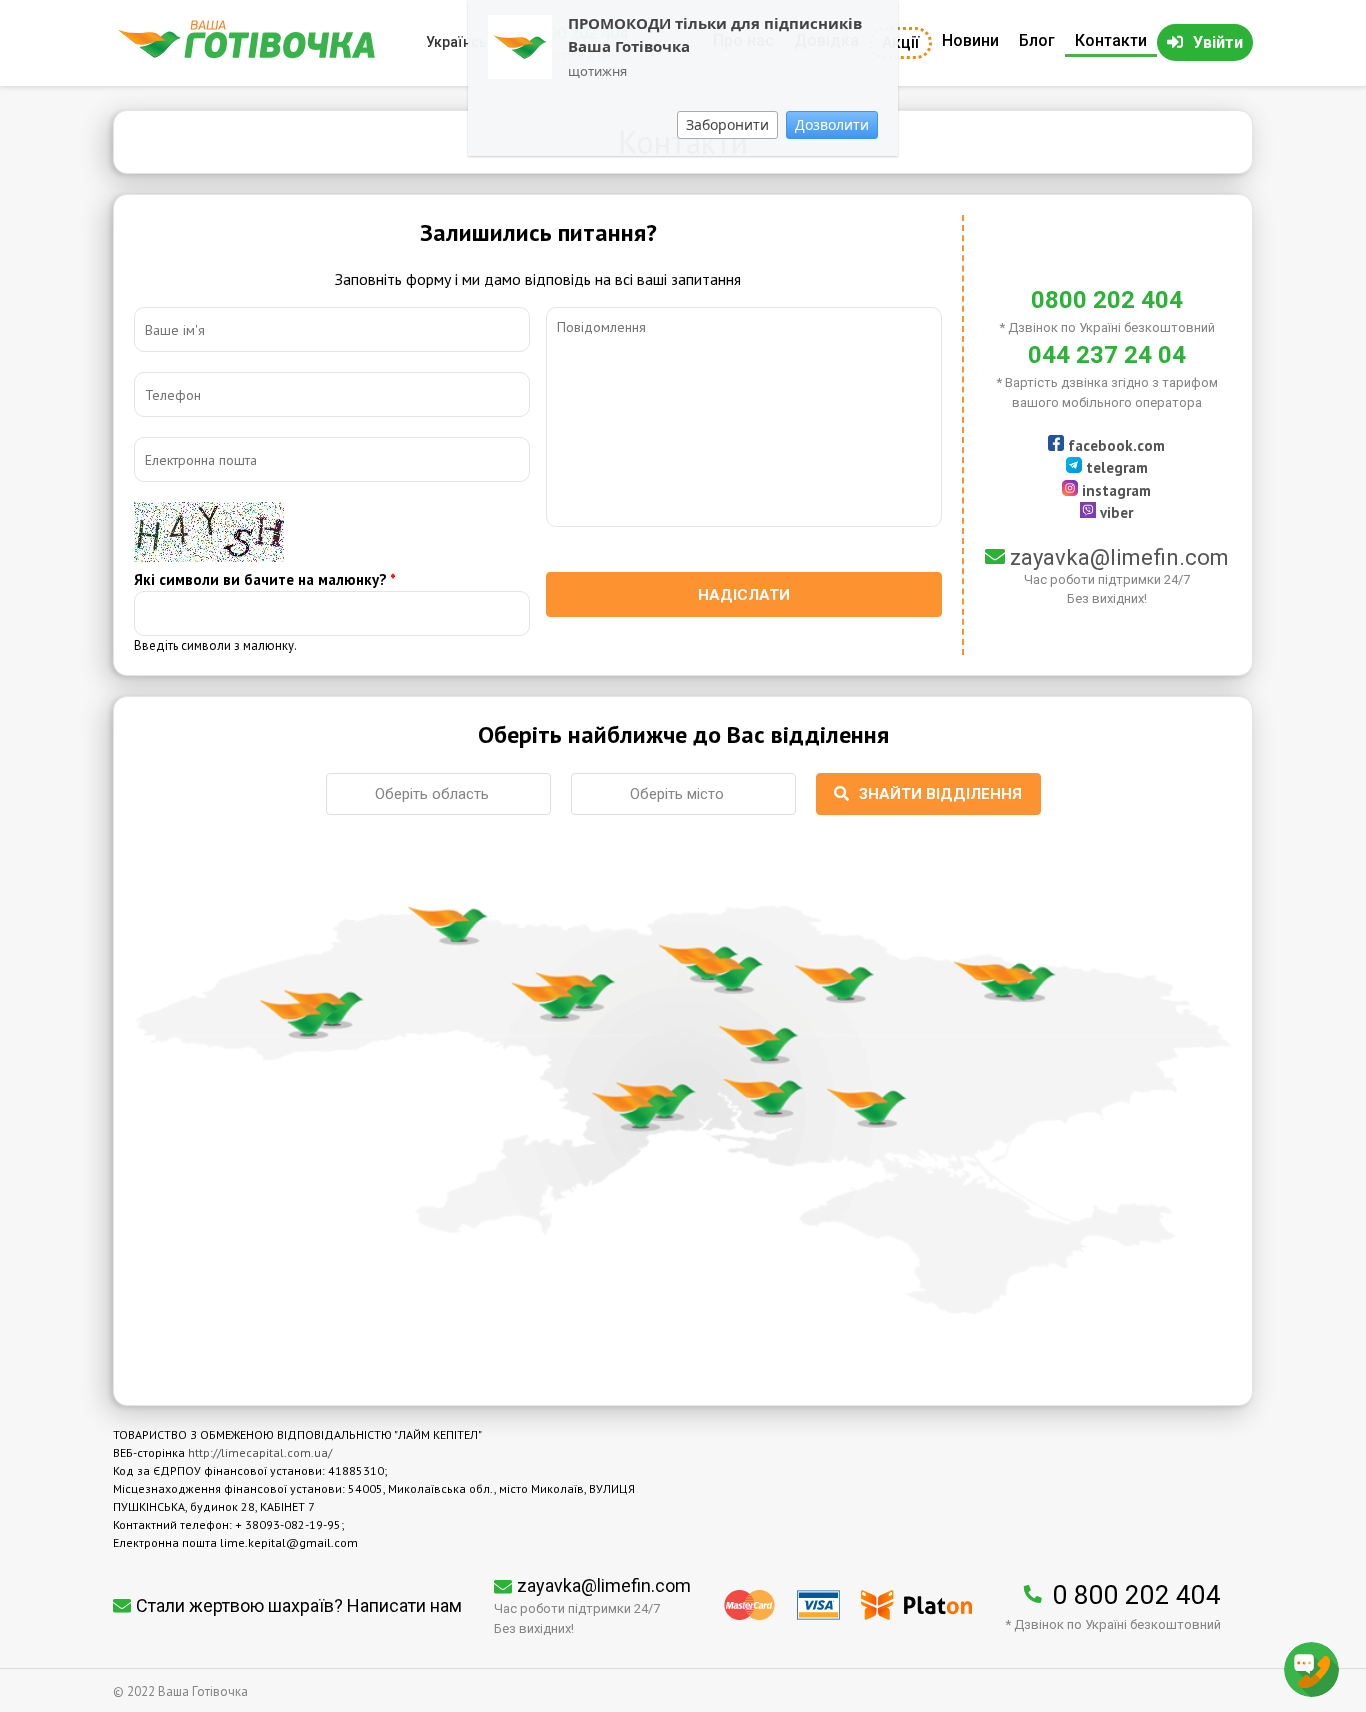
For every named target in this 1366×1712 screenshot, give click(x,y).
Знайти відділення (940, 794)
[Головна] (246, 53)
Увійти (1218, 42)
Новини (970, 40)
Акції (900, 42)
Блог (1037, 40)
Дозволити (832, 124)
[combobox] (438, 794)
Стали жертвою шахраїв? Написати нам (299, 1605)
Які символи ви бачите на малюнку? (265, 579)
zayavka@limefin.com (1119, 557)
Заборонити (727, 124)
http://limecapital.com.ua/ (260, 1452)
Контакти (1111, 40)
